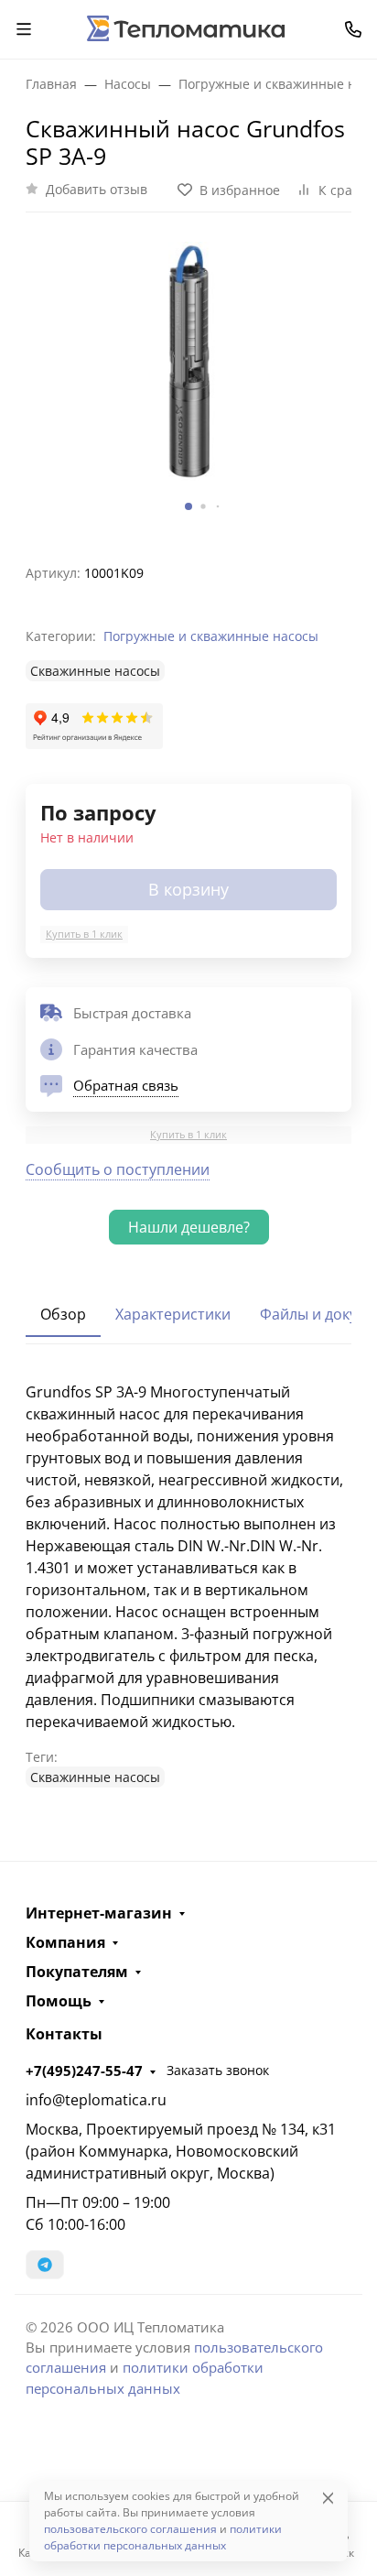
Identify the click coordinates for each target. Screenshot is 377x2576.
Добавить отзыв (97, 189)
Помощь (59, 2001)
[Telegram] (45, 2265)
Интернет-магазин (99, 1913)
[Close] (328, 2498)
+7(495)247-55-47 (84, 2071)
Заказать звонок (218, 2070)
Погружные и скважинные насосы (211, 636)
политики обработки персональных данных (163, 2537)
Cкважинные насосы (95, 671)
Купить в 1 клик (84, 934)
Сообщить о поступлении (118, 1169)
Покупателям (77, 1972)
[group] (188, 380)
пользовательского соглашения (130, 2529)
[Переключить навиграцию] (24, 29)
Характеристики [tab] (173, 1314)
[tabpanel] (188, 1584)
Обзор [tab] (63, 1314)
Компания (65, 1942)
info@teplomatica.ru (96, 2100)
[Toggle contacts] (353, 29)
